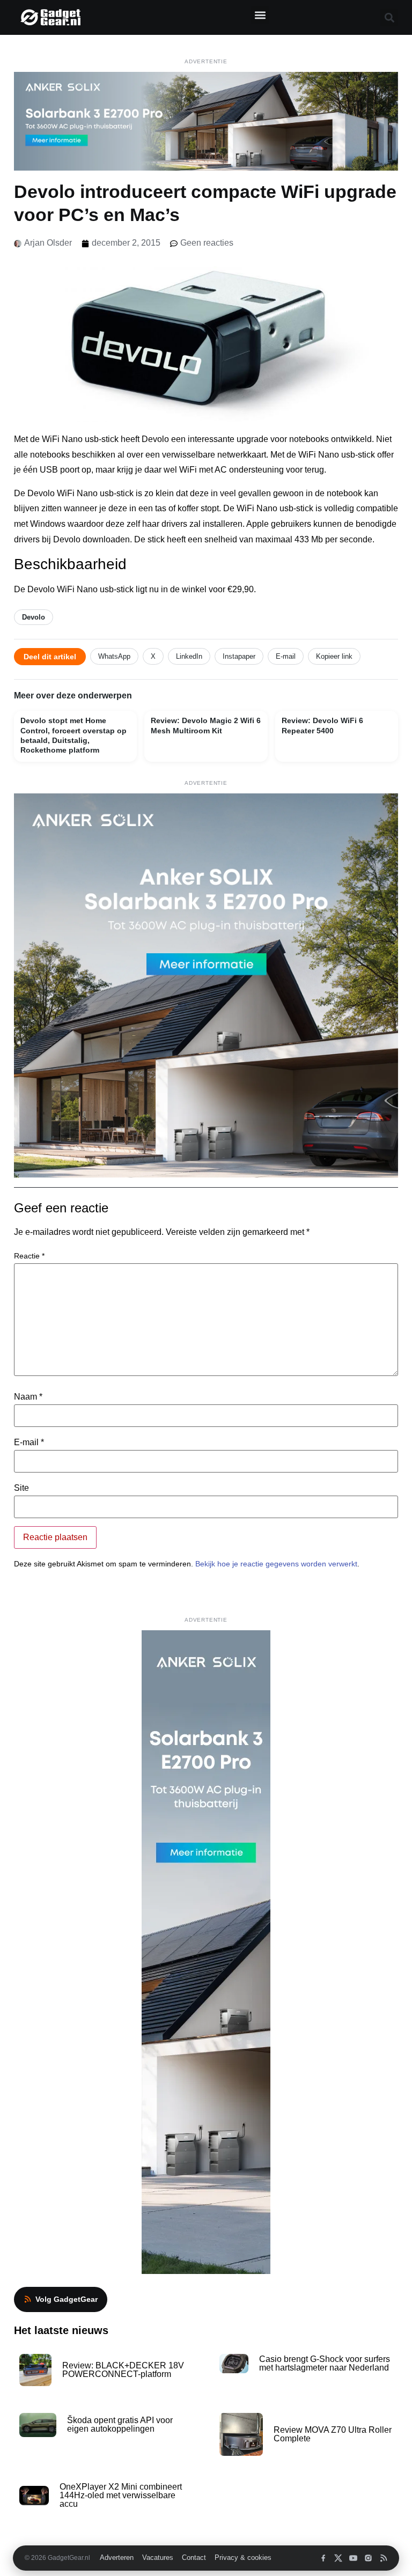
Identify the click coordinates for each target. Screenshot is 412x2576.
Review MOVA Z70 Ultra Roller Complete (333, 2434)
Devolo (34, 617)
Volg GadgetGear (67, 2299)
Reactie (29, 1256)
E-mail (286, 656)
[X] (338, 2558)
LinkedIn (189, 656)
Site (21, 1488)
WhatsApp (114, 656)
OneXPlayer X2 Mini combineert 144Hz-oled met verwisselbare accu (121, 2495)
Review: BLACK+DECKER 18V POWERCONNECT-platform (123, 2370)
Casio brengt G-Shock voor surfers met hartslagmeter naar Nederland (325, 2363)
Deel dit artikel (50, 657)
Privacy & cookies (243, 2558)
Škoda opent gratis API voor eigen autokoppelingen (120, 2424)
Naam (28, 1397)
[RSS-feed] (383, 2558)
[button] (260, 15)
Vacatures (158, 2558)
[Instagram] (368, 2558)
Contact (194, 2558)
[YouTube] (353, 2558)
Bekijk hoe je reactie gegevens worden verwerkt (276, 1564)
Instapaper (239, 656)
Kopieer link (334, 656)
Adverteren (117, 2558)
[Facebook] (323, 2558)
